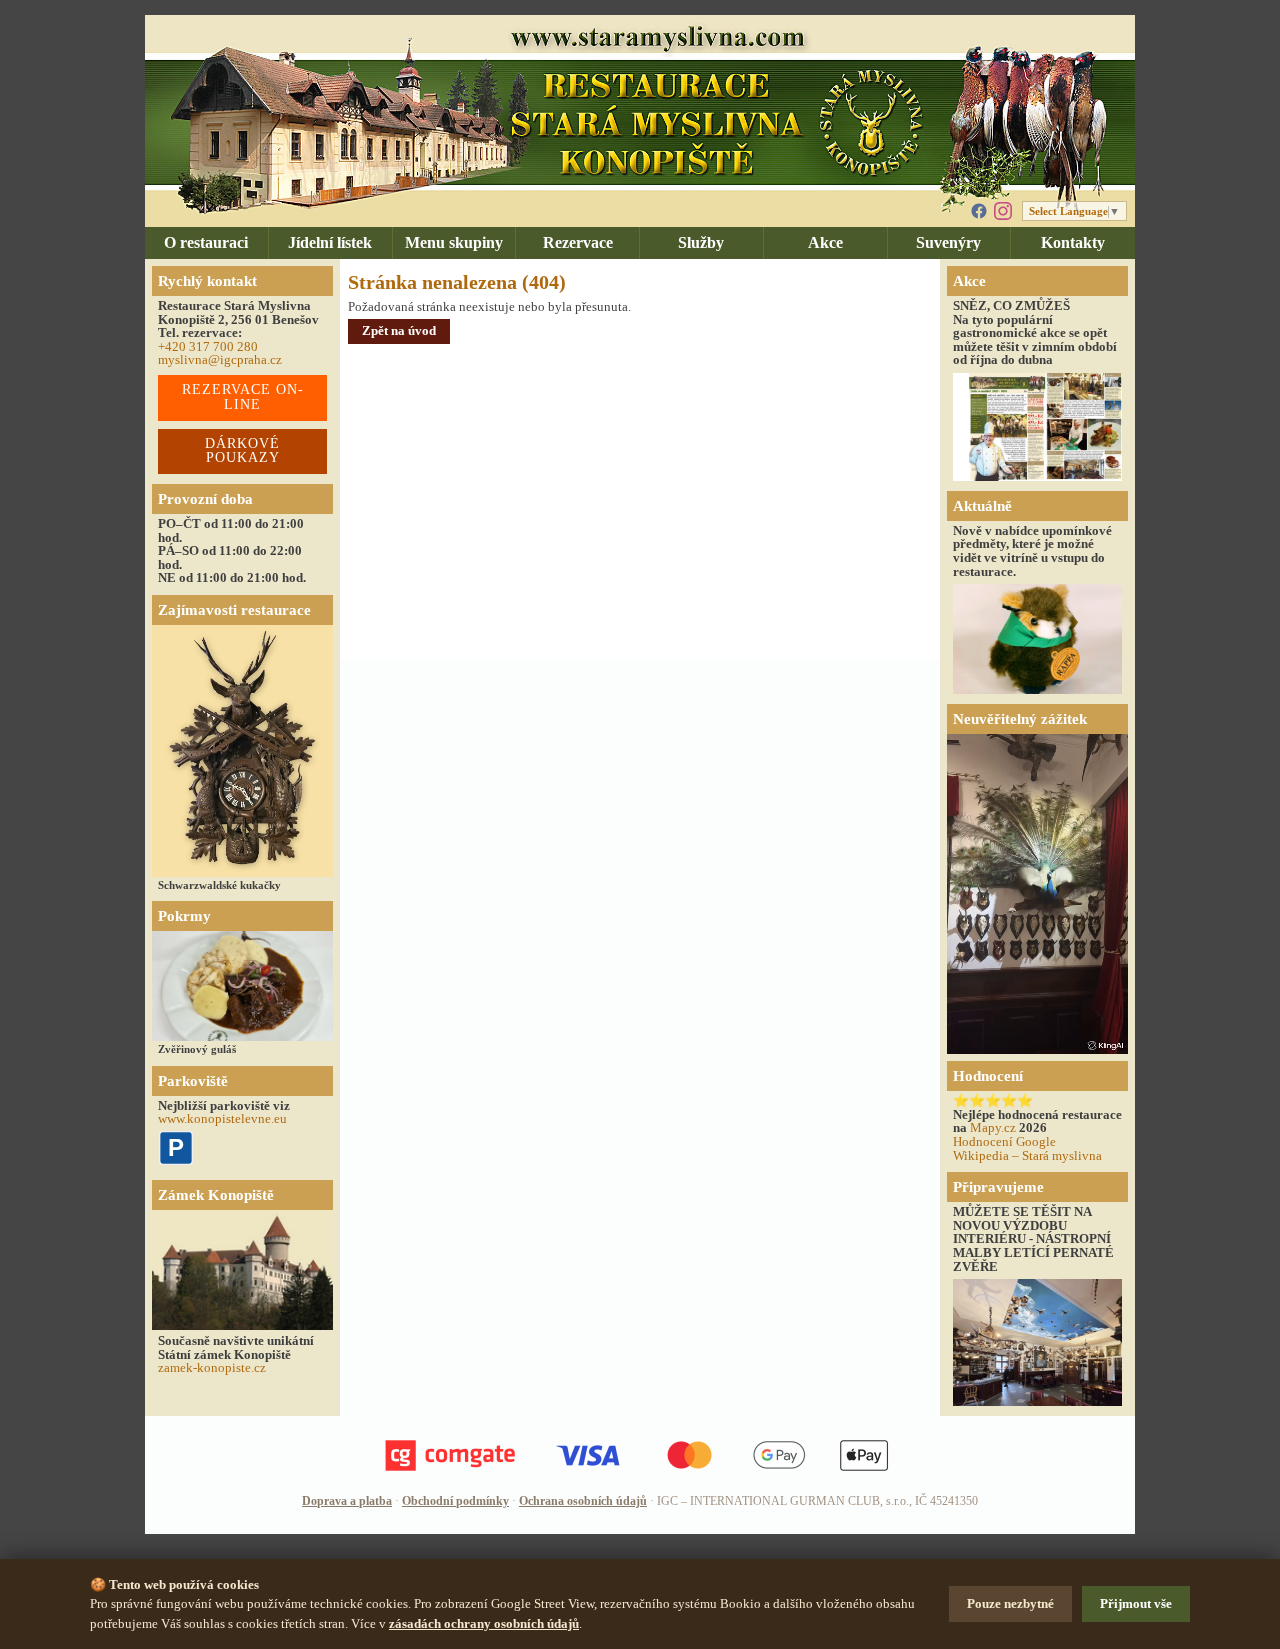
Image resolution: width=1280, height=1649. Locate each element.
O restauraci (206, 242)
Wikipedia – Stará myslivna (1027, 1155)
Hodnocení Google (1004, 1141)
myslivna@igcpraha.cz (220, 359)
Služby (701, 242)
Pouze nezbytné (1010, 1603)
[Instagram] (1003, 211)
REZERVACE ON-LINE (243, 397)
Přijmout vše (1136, 1603)
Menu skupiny (454, 242)
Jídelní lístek (330, 242)
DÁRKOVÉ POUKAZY (242, 451)
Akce (825, 242)
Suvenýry (948, 242)
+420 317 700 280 (208, 346)
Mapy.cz (993, 1127)
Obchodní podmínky (455, 1501)
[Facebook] (979, 211)
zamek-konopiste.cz (212, 1367)
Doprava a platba (347, 1501)
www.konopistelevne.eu (222, 1118)
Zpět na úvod (399, 330)
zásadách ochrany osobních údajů (484, 1623)
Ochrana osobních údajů (583, 1501)
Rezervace (578, 242)
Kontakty (1073, 242)
